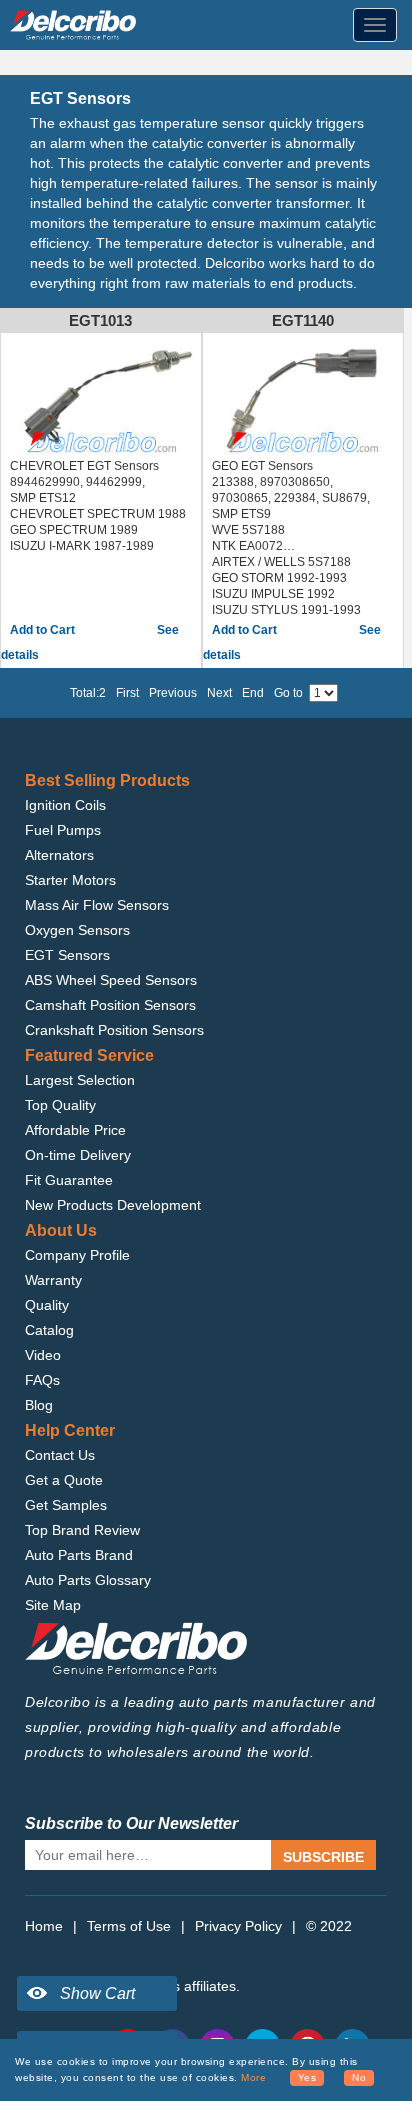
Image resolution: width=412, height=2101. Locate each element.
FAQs (42, 1380)
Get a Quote (64, 1480)
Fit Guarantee (69, 1180)
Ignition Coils (65, 805)
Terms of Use (129, 1926)
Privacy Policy (238, 1926)
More (253, 2077)
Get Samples (66, 1505)
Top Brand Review (82, 1530)
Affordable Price (75, 1130)
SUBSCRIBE (323, 1857)
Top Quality (60, 1105)
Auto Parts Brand (79, 1555)
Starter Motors (70, 880)
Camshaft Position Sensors (110, 1005)
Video (43, 1355)
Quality (47, 1305)
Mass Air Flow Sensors (97, 905)
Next (219, 693)
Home (44, 1926)
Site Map (53, 1605)
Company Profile (77, 1255)
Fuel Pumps (63, 830)
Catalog (49, 1330)
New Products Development (113, 1205)
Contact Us (60, 1455)
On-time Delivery (78, 1155)
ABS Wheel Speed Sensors (111, 980)
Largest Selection (80, 1080)
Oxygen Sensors (77, 930)
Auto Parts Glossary (88, 1580)
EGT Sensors (67, 955)
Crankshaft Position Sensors (114, 1030)
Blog (39, 1405)
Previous (173, 693)
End (253, 693)
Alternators (59, 855)
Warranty (53, 1280)
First (127, 693)
